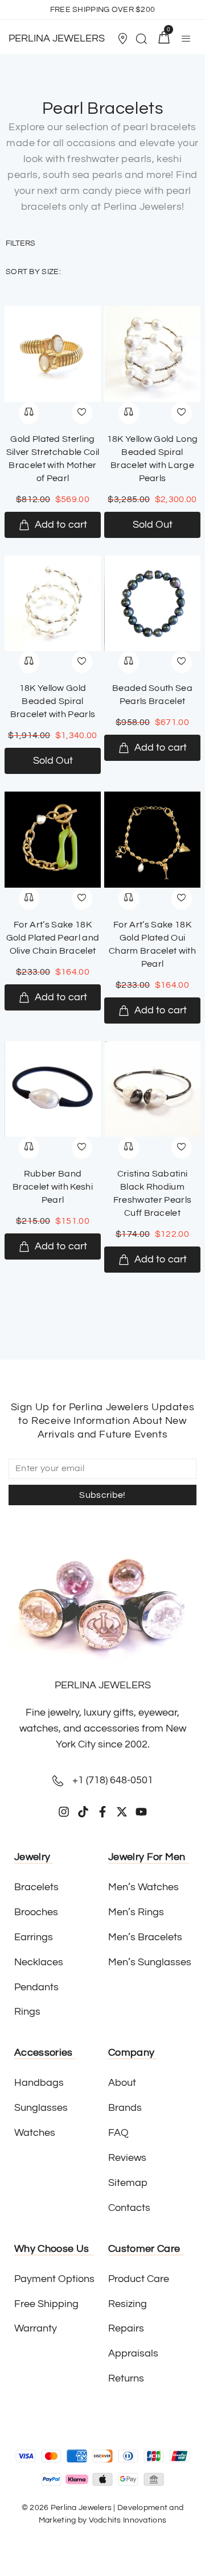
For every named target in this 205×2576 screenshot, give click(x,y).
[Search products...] (141, 40)
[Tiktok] (83, 1812)
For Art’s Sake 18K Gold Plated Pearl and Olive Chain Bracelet (53, 938)
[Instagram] (64, 1812)
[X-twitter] (122, 1812)
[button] (124, 39)
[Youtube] (141, 1812)
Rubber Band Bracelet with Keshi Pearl (53, 1187)
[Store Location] (122, 39)
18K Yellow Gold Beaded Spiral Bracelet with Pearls (53, 701)
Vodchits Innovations (128, 2520)
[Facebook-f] (102, 1812)
